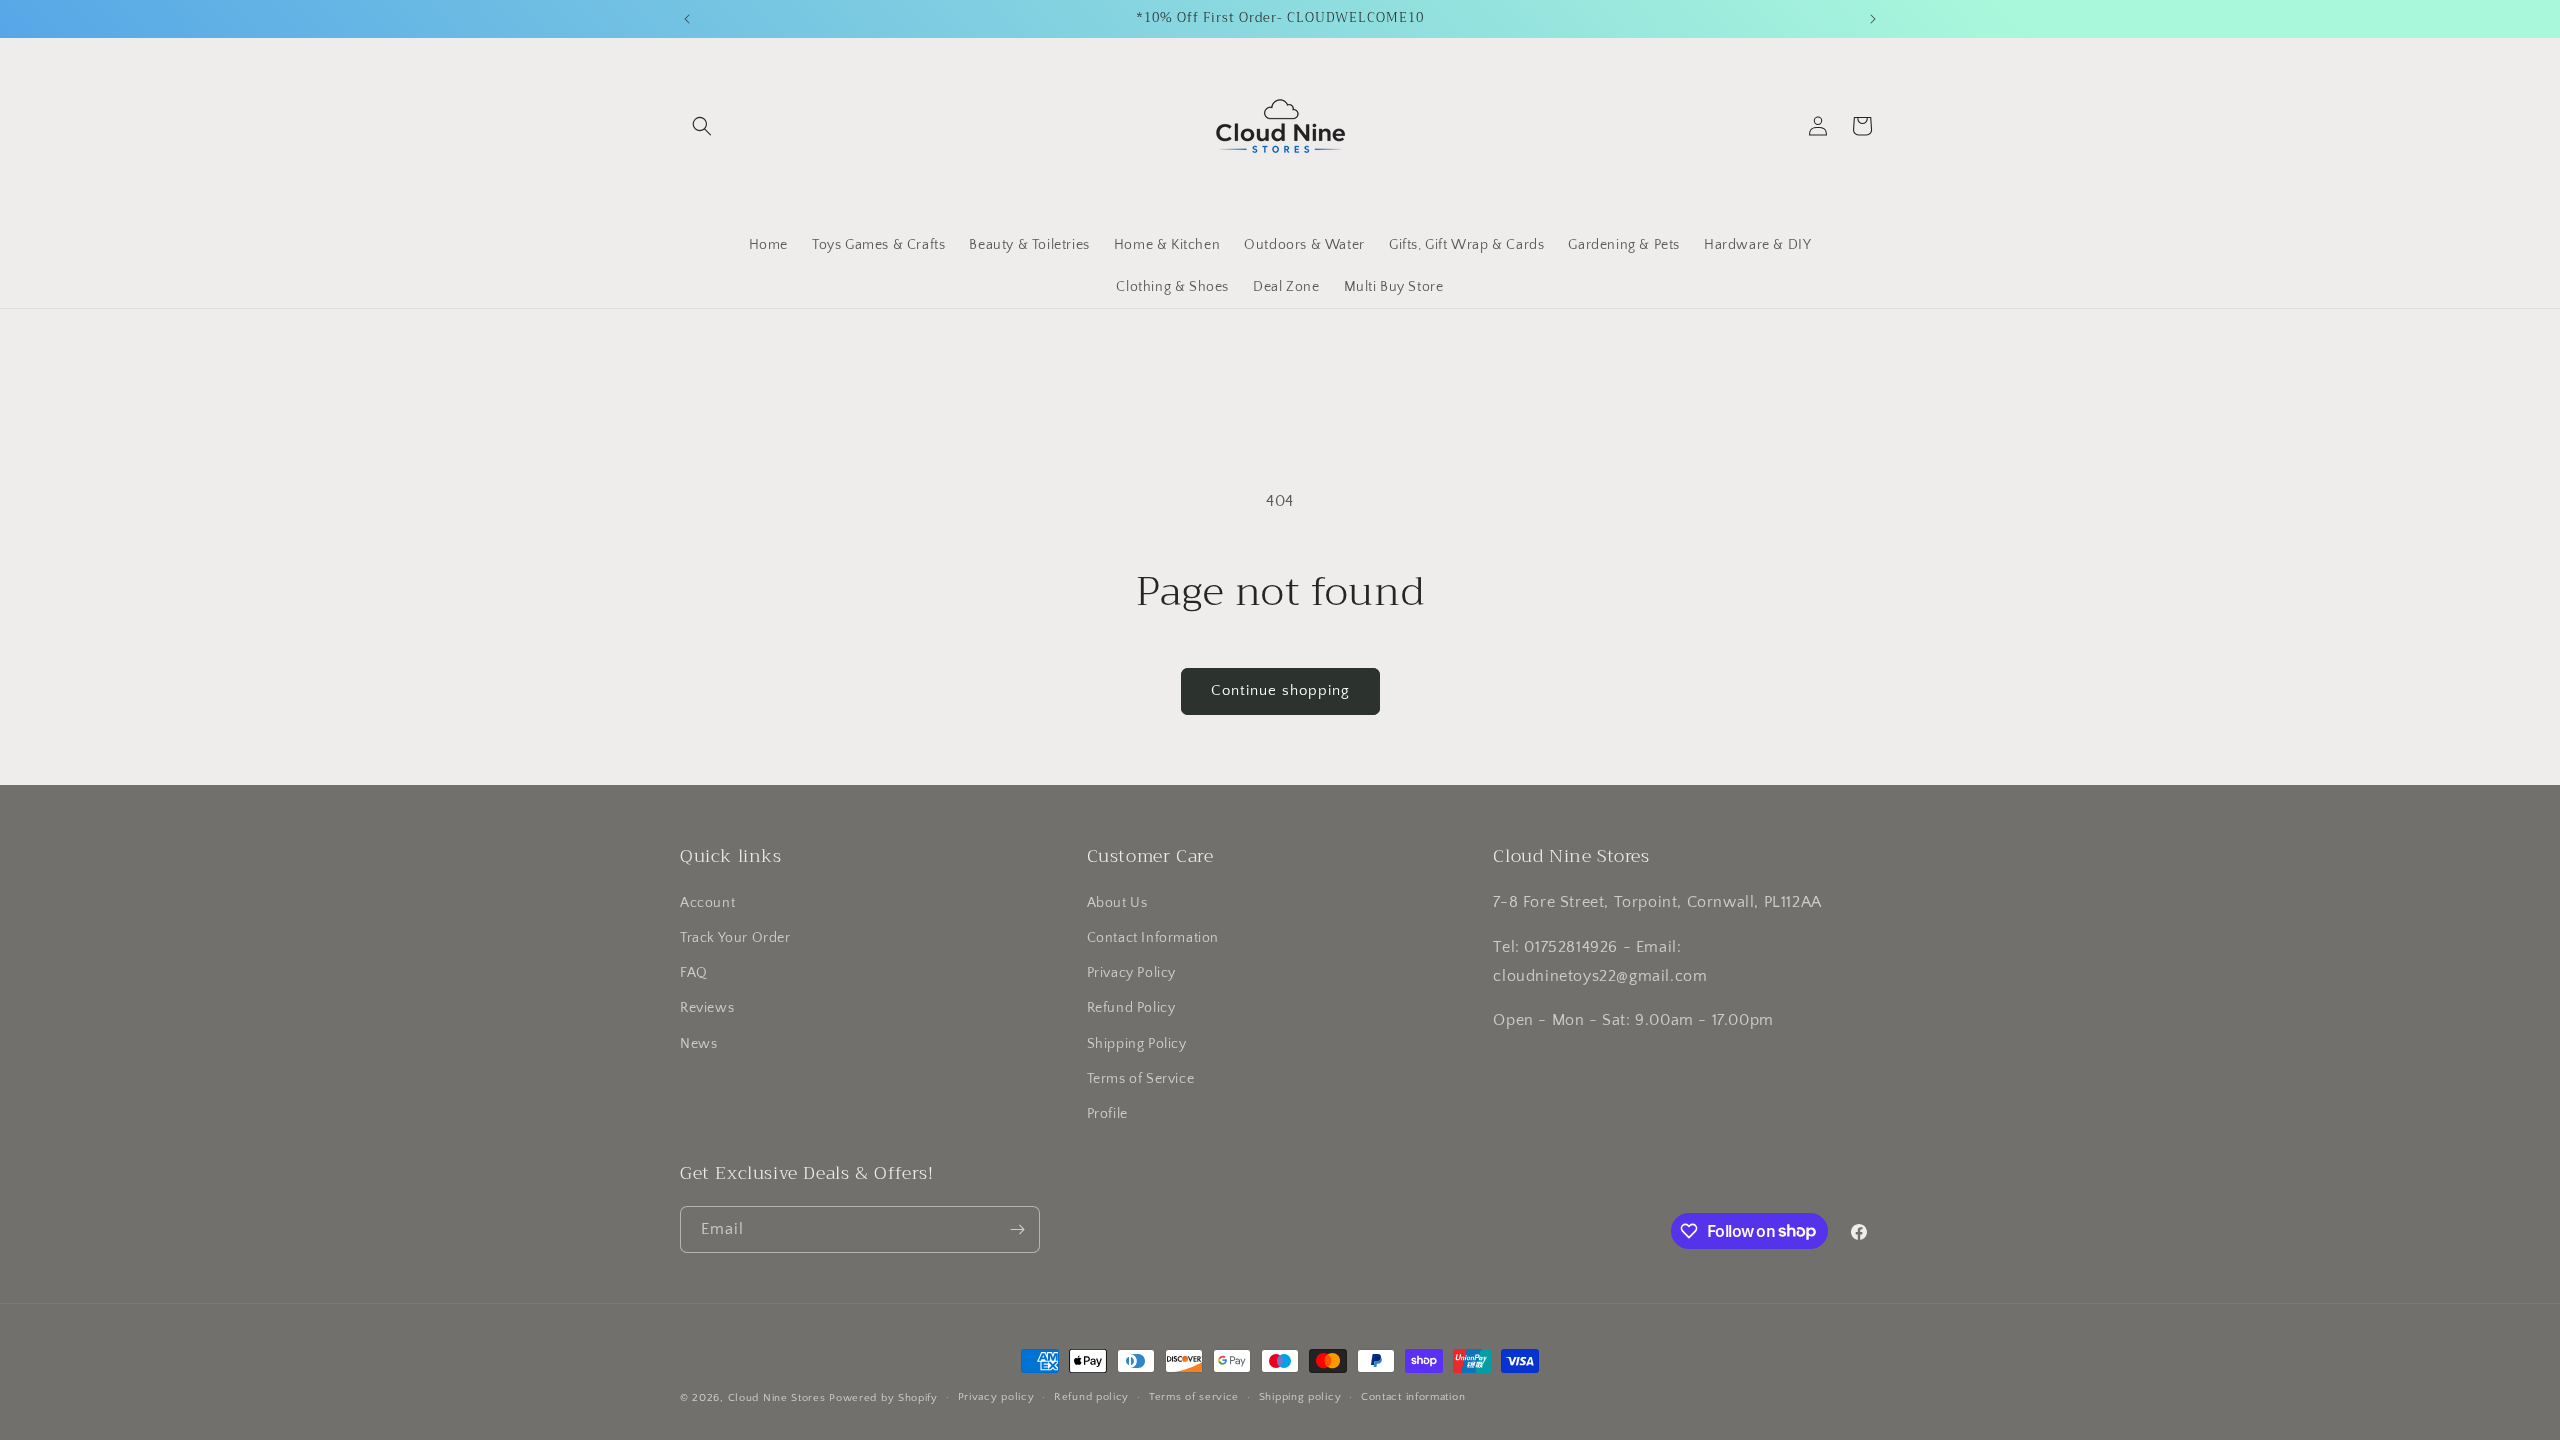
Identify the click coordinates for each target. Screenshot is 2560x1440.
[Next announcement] (1873, 19)
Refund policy (1091, 1397)
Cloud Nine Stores (777, 1398)
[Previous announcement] (687, 19)
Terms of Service (1141, 1079)
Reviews (707, 1008)
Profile (1107, 1114)
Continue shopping (1280, 690)
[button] (702, 126)
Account (707, 903)
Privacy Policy (1131, 973)
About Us (1117, 903)
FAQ (694, 973)
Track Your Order (735, 938)
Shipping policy (1300, 1397)
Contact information (1413, 1397)
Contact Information (1153, 938)
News (698, 1044)
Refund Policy (1131, 1008)
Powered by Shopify (883, 1398)
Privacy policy (996, 1397)
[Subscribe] (1017, 1229)
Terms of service (1194, 1397)
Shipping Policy (1137, 1044)
